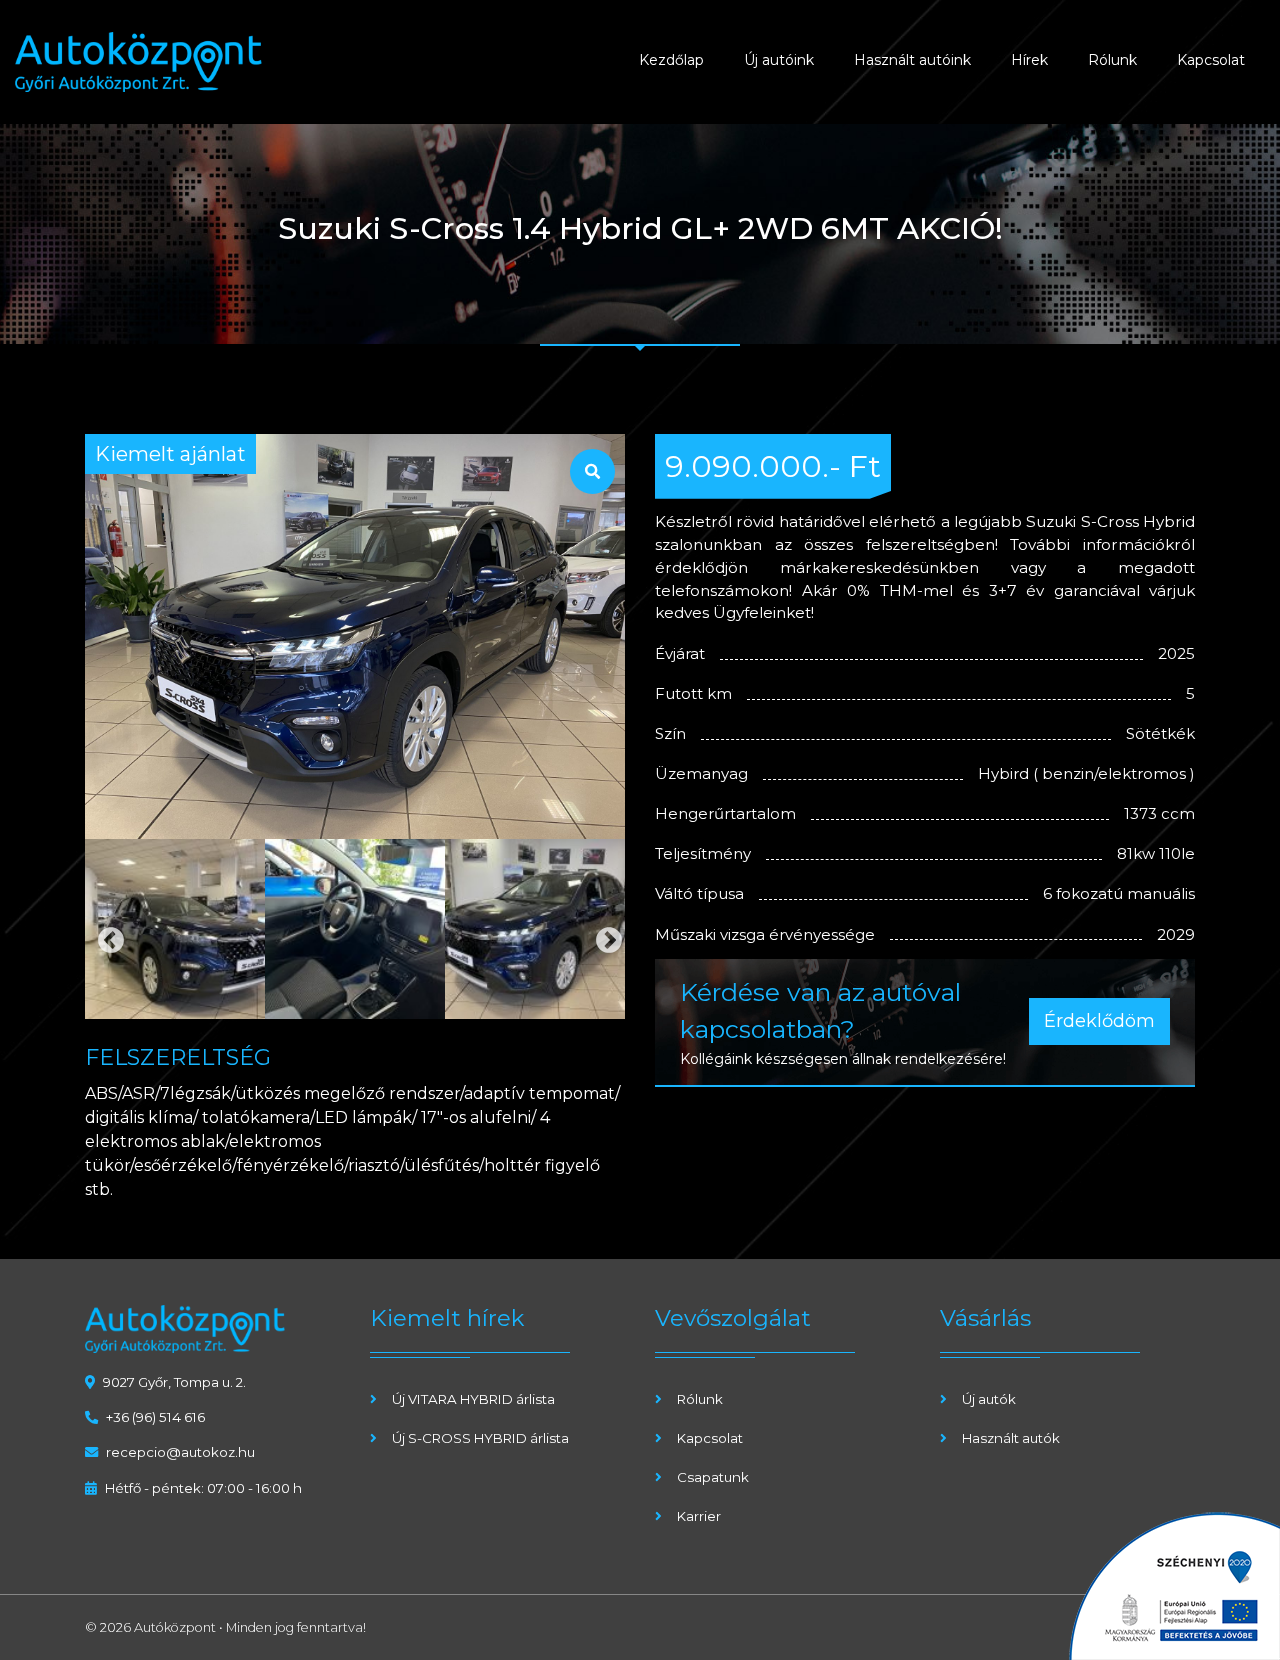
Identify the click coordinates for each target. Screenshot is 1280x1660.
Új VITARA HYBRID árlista (473, 1399)
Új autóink (779, 60)
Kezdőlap (671, 60)
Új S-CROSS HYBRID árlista (480, 1438)
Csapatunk (713, 1477)
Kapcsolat (1211, 60)
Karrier (699, 1516)
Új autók (989, 1399)
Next (604, 936)
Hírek (1029, 60)
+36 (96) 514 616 (155, 1417)
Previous (106, 936)
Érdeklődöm (1099, 1021)
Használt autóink (912, 60)
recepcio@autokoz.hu (180, 1452)
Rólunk (1112, 60)
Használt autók (1011, 1438)
